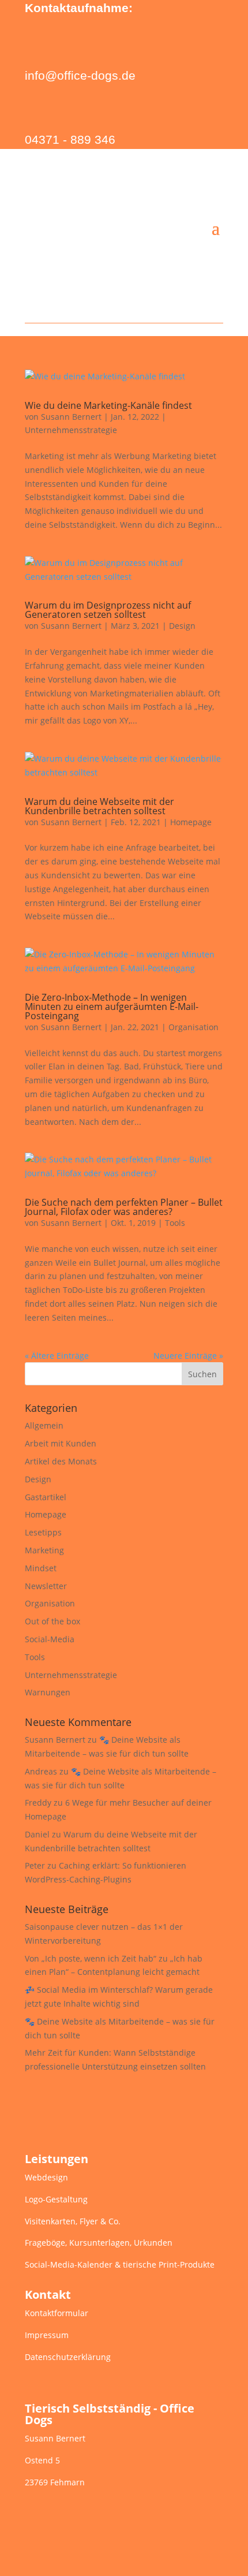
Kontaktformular (57, 2313)
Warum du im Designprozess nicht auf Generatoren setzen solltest (108, 610)
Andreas (41, 1771)
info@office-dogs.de (80, 75)
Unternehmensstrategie (71, 430)
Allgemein (44, 1425)
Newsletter (46, 1586)
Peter (35, 1865)
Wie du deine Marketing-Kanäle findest (108, 405)
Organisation (193, 1027)
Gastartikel (46, 1497)
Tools (175, 1223)
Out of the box (52, 1621)
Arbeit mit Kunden (61, 1443)
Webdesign (46, 2177)
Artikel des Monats (61, 1461)
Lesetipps (43, 1532)
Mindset (41, 1568)
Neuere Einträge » (188, 1356)
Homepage (191, 822)
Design (182, 626)
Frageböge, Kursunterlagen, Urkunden (99, 2243)
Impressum (47, 2335)
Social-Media (50, 1639)
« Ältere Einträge (57, 1356)
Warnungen (48, 1692)
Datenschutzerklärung (68, 2357)
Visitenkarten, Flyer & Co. (73, 2221)
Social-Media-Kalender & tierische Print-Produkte (120, 2264)
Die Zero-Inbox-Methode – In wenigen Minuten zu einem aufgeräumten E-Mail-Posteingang (112, 1006)
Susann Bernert (71, 417)
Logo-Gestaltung (56, 2199)
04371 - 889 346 (70, 139)
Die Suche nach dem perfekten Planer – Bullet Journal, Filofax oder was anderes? (124, 1207)
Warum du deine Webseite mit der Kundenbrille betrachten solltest (99, 806)
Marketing (44, 1550)
